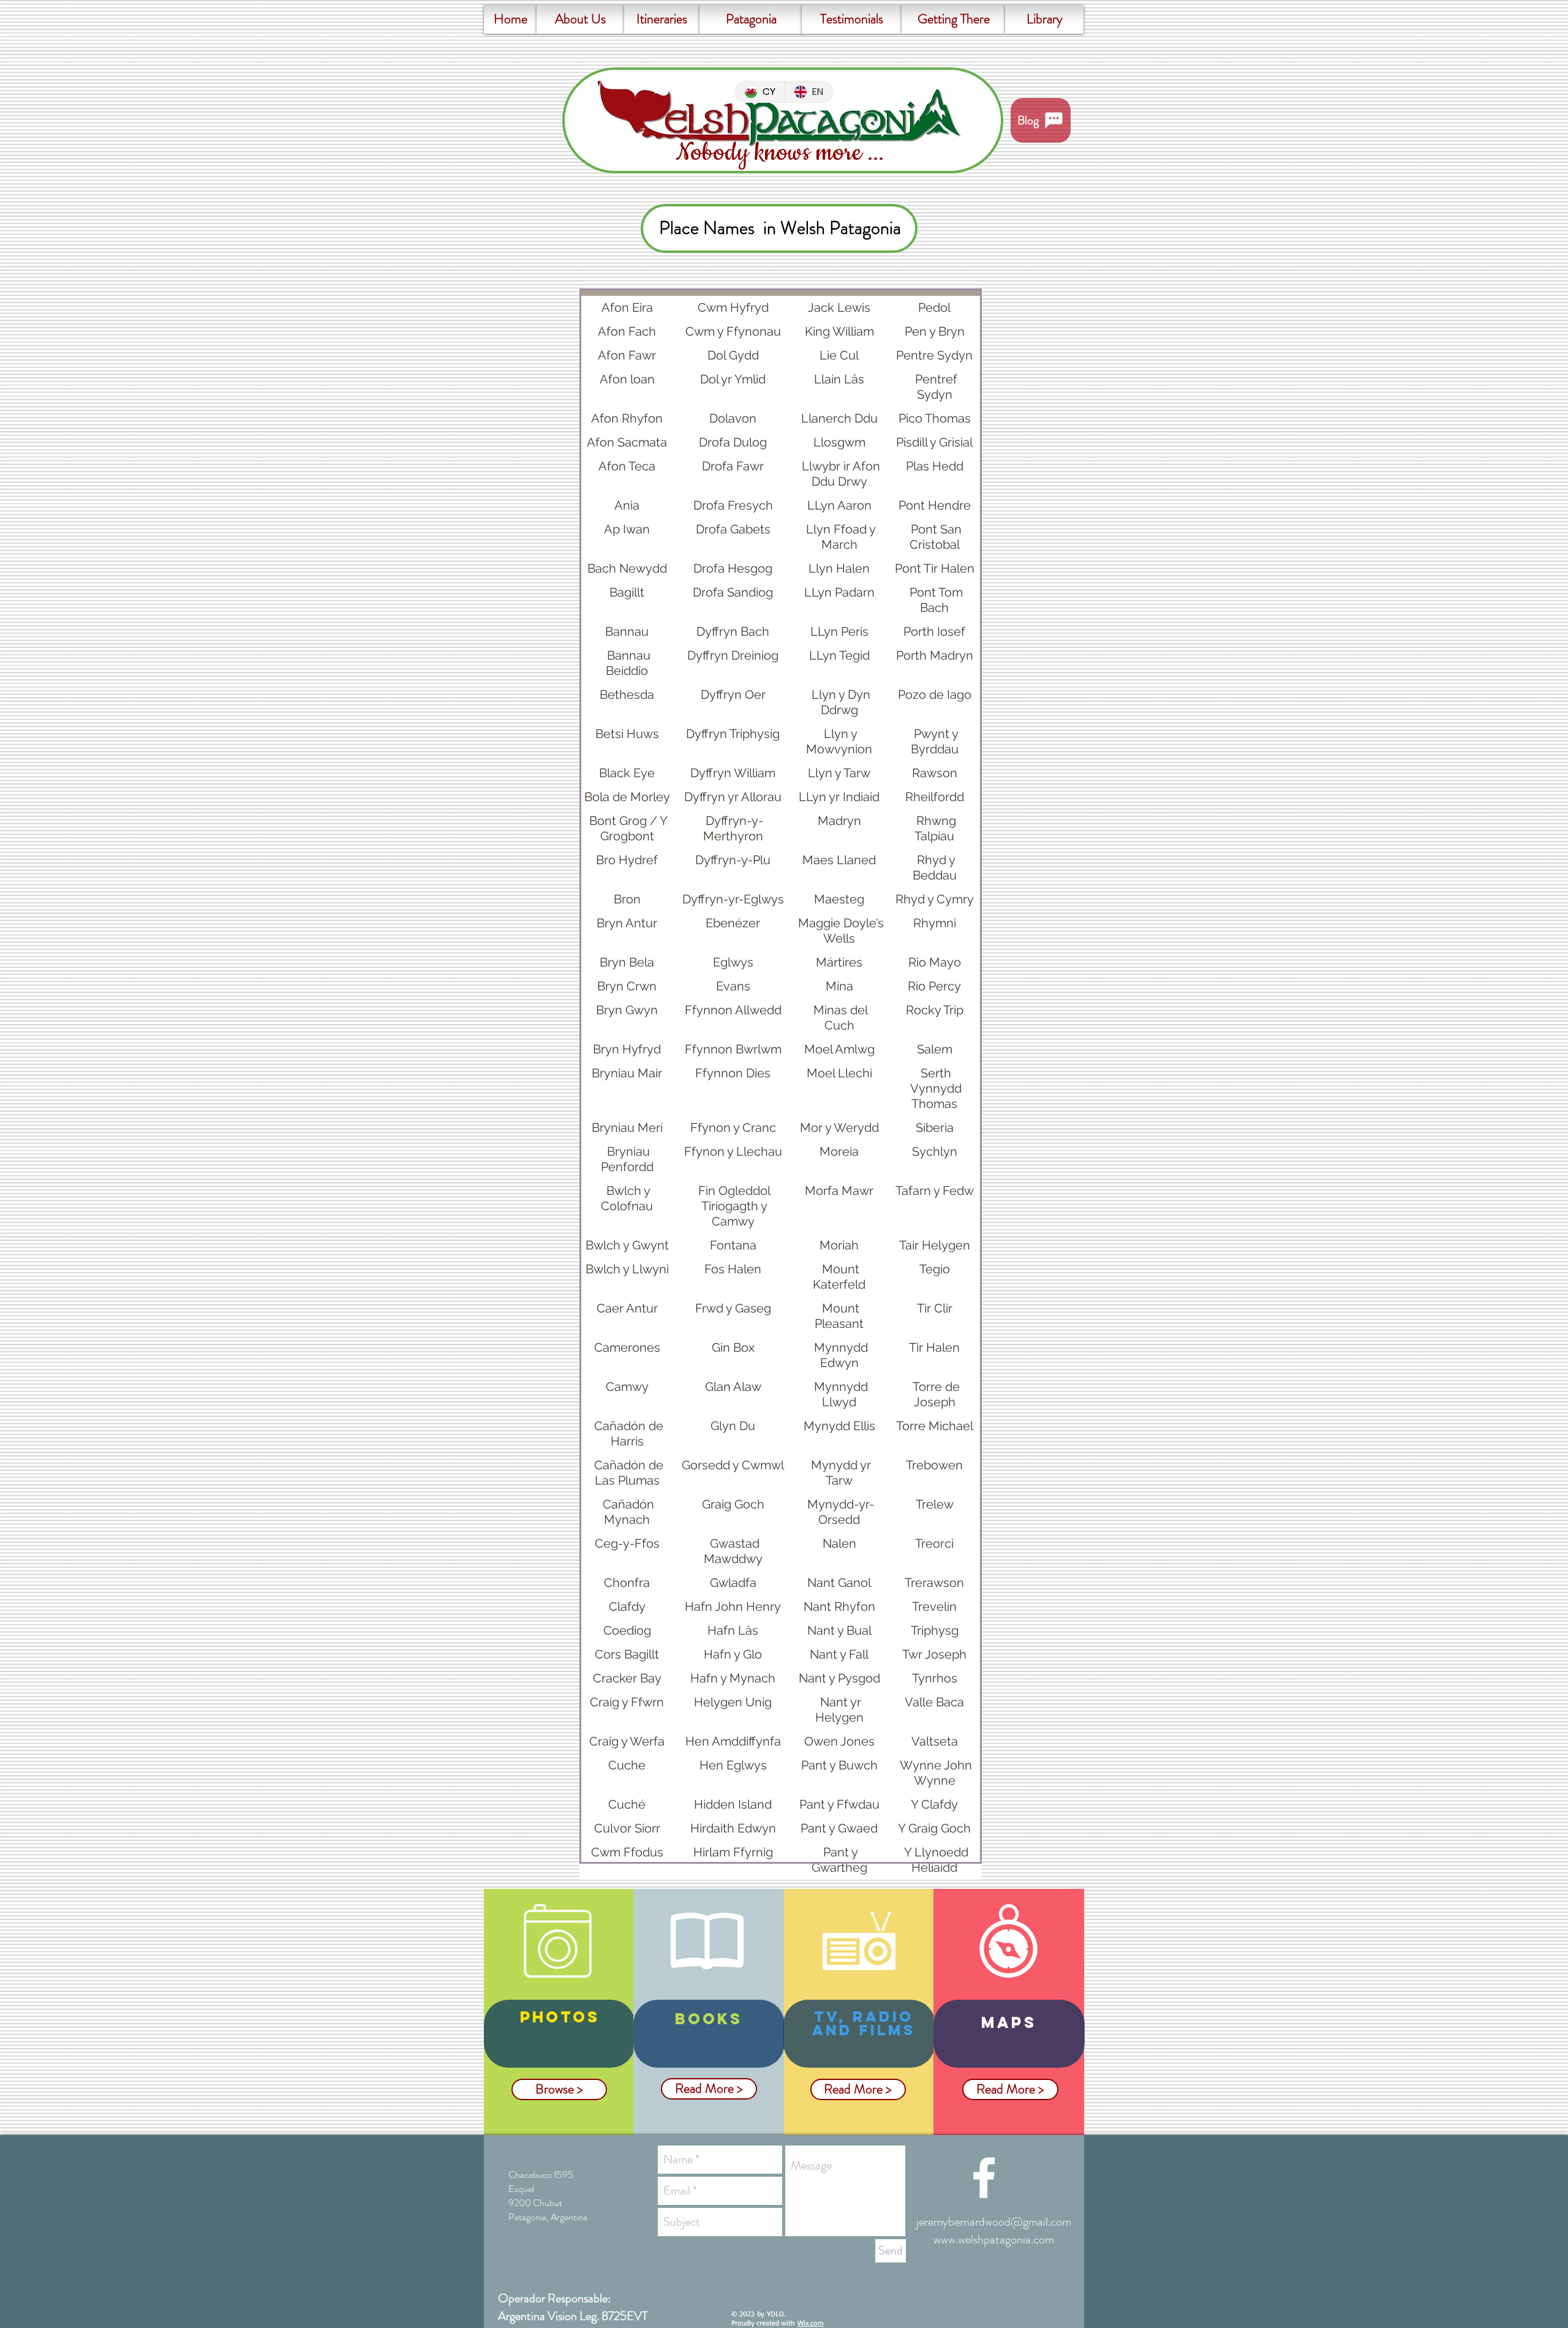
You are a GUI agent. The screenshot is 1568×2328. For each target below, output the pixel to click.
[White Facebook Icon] (984, 2178)
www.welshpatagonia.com (994, 2239)
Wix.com (811, 2323)
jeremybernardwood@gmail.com (994, 2222)
